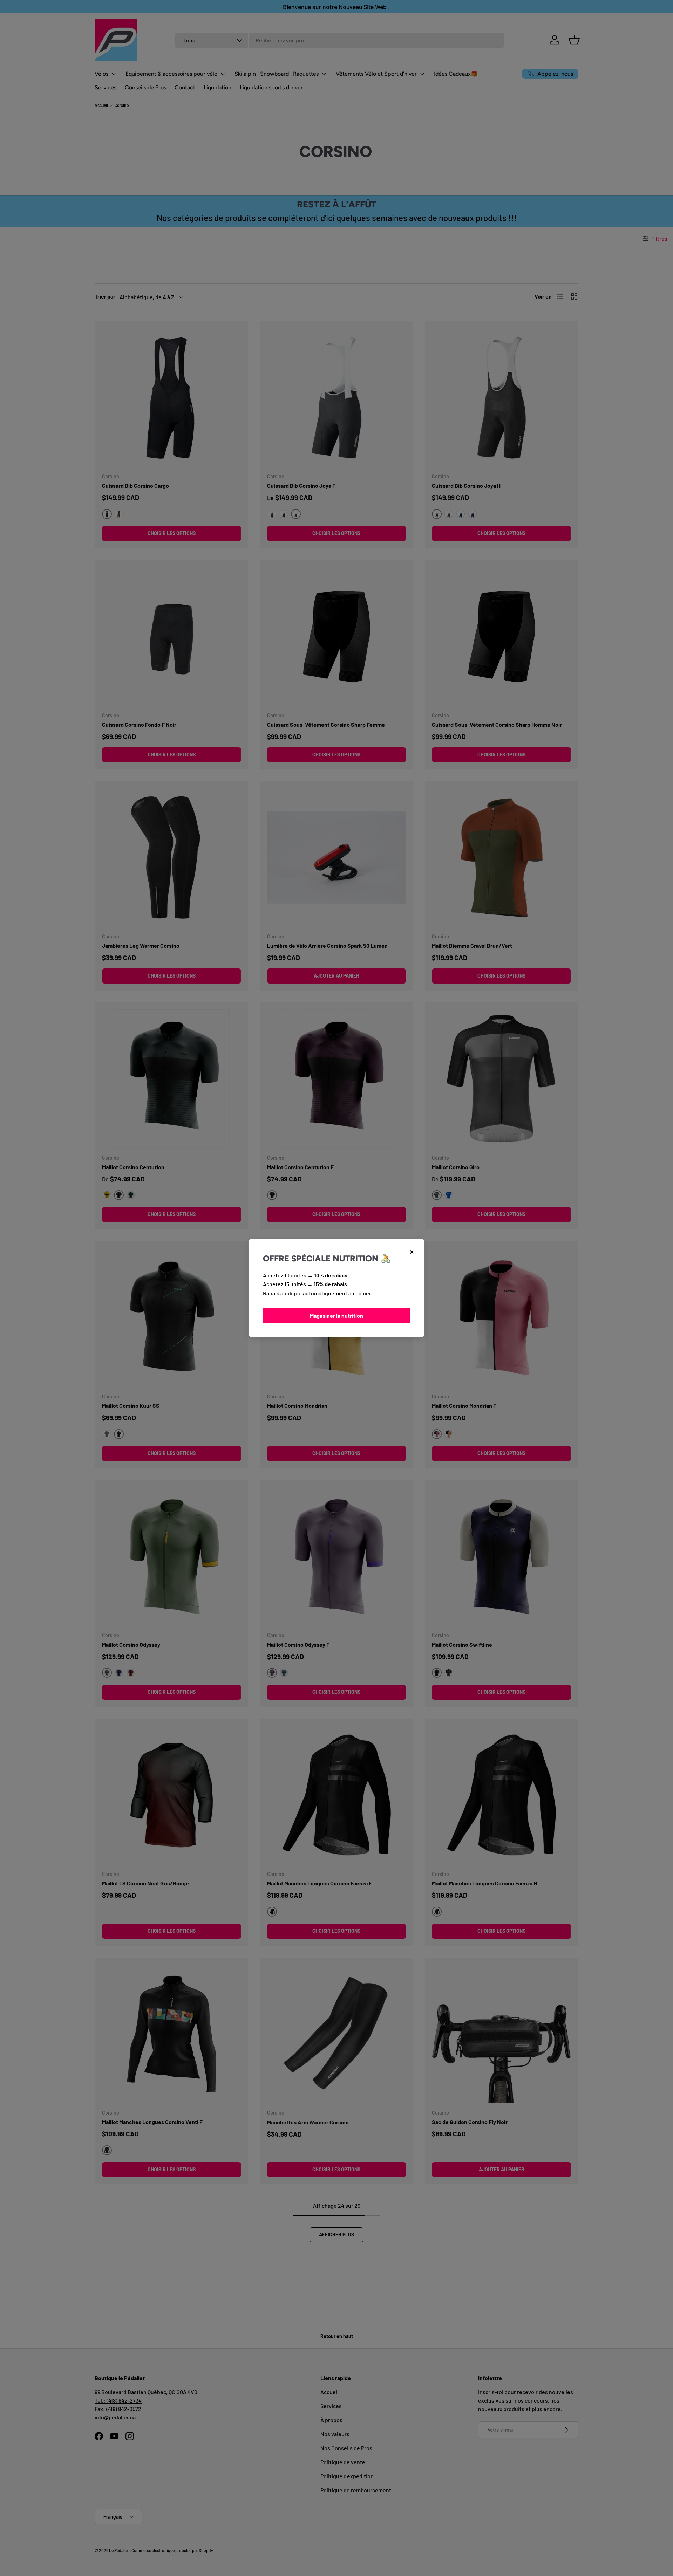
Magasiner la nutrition (336, 1316)
